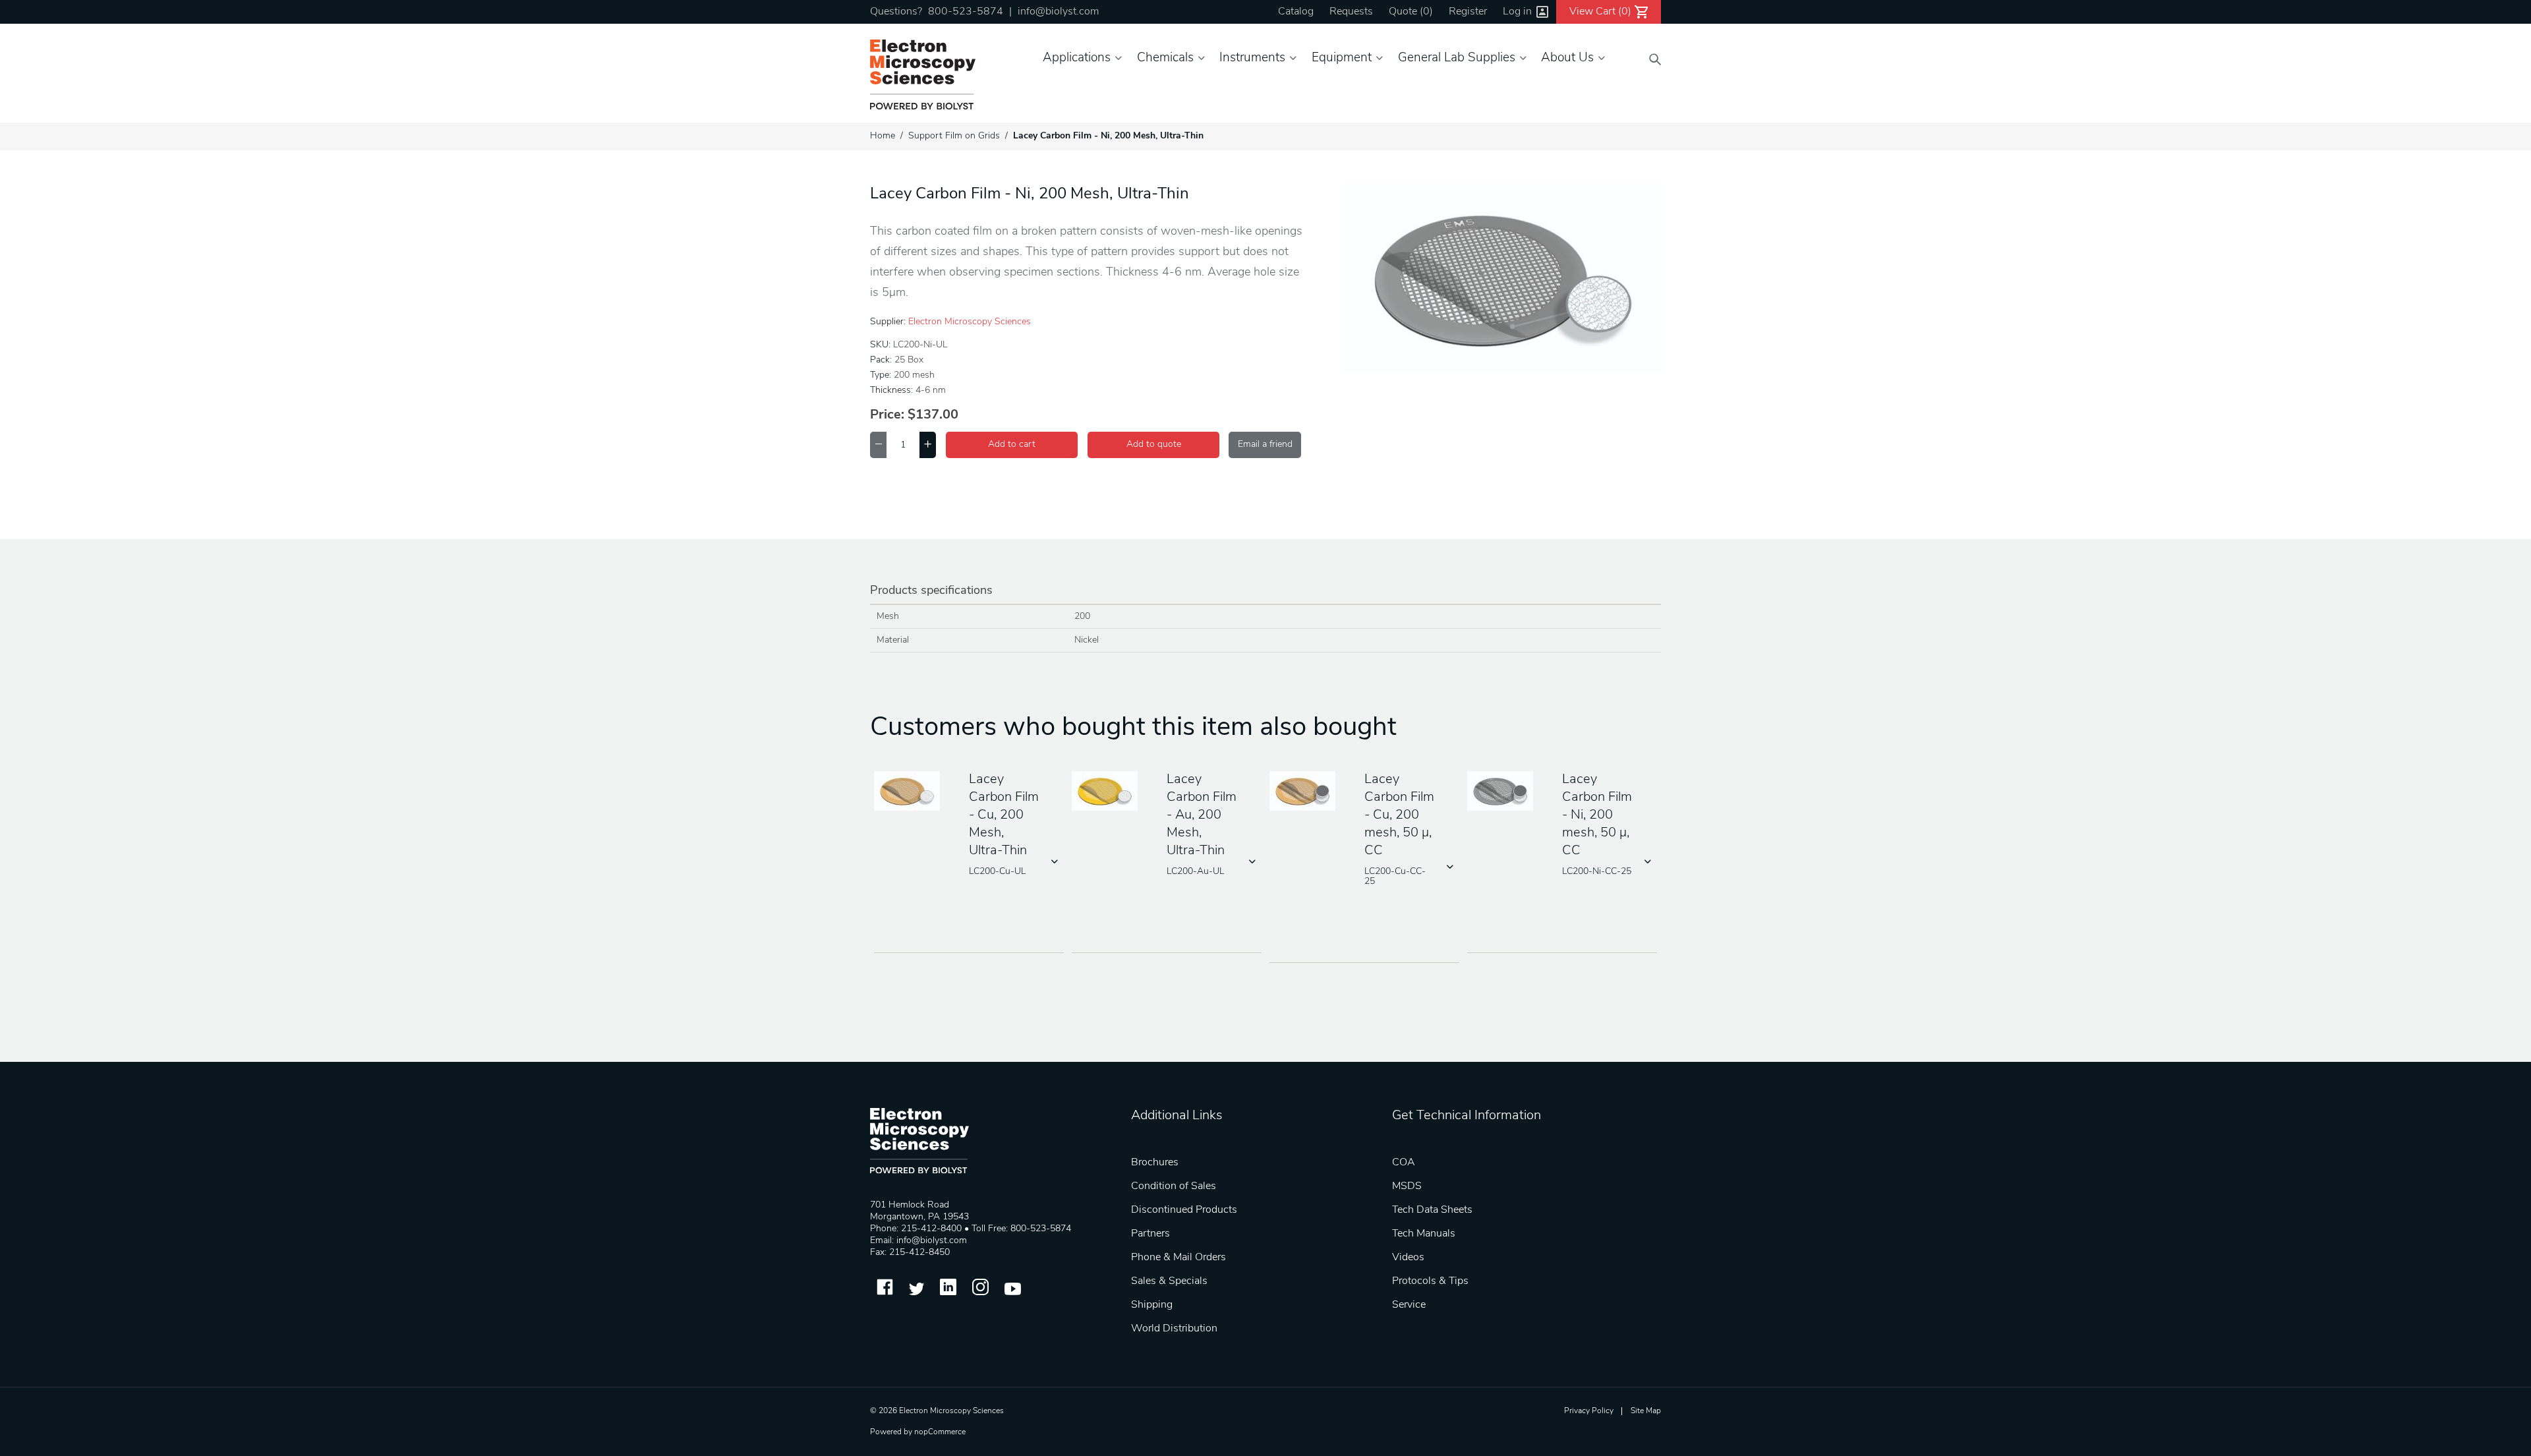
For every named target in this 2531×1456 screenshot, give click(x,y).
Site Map (1646, 1411)
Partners (1150, 1234)
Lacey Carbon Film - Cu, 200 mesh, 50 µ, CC (1399, 815)
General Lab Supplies (1457, 58)
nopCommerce (940, 1432)
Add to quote (1154, 445)
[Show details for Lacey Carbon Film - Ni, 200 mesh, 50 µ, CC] (1505, 792)
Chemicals (1165, 58)
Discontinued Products (1184, 1210)
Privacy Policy (1589, 1411)
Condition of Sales (1174, 1186)
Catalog (1296, 12)
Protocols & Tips (1430, 1281)
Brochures (1155, 1163)
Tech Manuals (1424, 1234)
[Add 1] (928, 445)
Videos (1408, 1258)
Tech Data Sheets (1432, 1210)
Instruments (1252, 58)
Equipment (1342, 58)
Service (1409, 1305)
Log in (1517, 12)
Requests (1351, 12)
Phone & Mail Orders (1178, 1258)
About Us (1567, 58)
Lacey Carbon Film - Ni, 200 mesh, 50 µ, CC (1597, 815)
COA (1404, 1163)
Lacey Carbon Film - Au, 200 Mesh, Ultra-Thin (1202, 815)
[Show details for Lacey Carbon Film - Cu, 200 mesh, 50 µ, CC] (1307, 792)
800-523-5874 (966, 12)
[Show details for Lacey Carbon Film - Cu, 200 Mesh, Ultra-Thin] (912, 792)
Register (1468, 12)
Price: (887, 415)
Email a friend (1265, 445)
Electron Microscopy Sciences (970, 322)
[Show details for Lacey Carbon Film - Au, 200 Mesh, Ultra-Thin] (1109, 792)
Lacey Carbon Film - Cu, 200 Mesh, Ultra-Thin (1004, 815)
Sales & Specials (1169, 1281)
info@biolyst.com (1058, 12)
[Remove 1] (878, 445)
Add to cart (1012, 445)
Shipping (1152, 1305)
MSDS (1407, 1186)
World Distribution (1174, 1329)
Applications (1077, 58)
